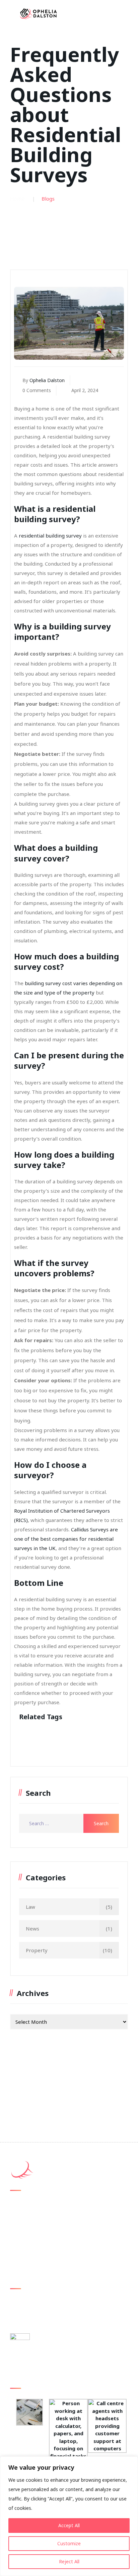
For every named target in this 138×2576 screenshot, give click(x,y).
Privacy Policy (30, 2264)
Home (17, 199)
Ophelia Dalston (47, 380)
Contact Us (28, 2252)
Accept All (69, 2525)
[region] (69, 2516)
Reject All (69, 2561)
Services (25, 2239)
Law (30, 1907)
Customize (69, 2543)
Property (37, 1950)
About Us (25, 2214)
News (32, 1928)
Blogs (22, 2227)
